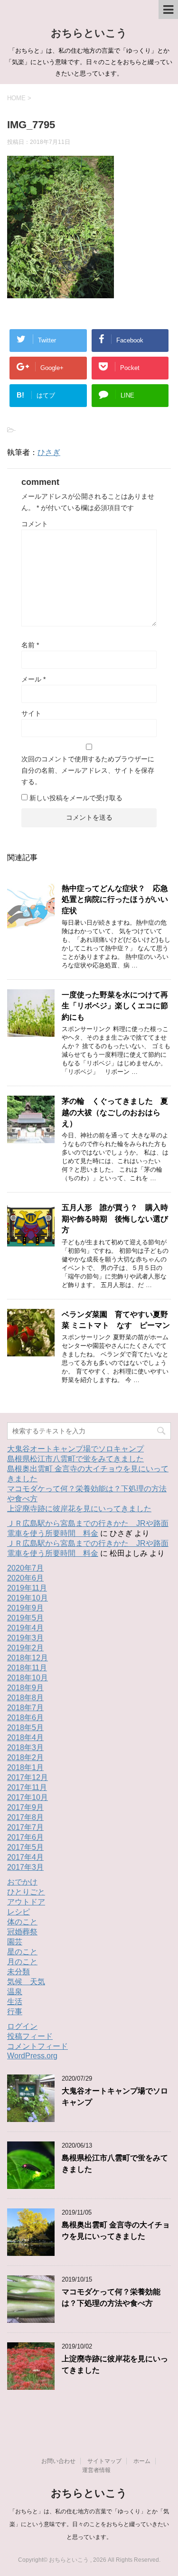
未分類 (19, 1972)
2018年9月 (25, 1688)
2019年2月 (25, 1648)
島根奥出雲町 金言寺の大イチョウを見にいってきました (116, 2230)
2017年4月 (25, 1857)
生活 (15, 2002)
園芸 (15, 1942)
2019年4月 (25, 1628)
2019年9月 (25, 1608)
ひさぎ (49, 452)
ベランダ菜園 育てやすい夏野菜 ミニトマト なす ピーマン (116, 1320)
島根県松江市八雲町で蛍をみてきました (75, 1459)
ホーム (142, 2461)
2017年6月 (25, 1837)
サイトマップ (104, 2461)
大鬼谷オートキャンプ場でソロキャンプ (75, 1449)
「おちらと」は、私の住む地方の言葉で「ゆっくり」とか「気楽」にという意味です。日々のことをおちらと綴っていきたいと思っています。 (89, 2524)
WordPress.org (32, 2056)
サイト (31, 713)
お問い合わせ (58, 2461)
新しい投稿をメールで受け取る (76, 798)
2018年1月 (25, 1767)
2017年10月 (28, 1797)
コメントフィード (37, 2046)
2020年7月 (25, 1568)
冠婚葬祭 (22, 1932)
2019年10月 (28, 1598)
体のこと (22, 1922)
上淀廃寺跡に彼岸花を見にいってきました (79, 1509)
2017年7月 (25, 1827)
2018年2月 (25, 1757)
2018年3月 (25, 1747)
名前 (30, 645)
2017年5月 (25, 1847)
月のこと (22, 1962)
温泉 (15, 1992)
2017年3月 (25, 1867)
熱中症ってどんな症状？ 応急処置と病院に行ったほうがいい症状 (115, 900)
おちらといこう (89, 33)
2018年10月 (28, 1678)
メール (33, 679)
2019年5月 (25, 1618)
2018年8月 (25, 1698)
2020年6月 (25, 1578)
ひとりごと (26, 1892)
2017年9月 (25, 1807)
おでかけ (22, 1882)
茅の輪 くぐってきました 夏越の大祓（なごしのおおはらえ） (115, 1112)
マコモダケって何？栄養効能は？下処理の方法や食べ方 (111, 2297)
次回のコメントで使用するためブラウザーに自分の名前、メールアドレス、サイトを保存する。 (88, 770)
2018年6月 (25, 1718)
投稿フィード (30, 2036)
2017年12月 (28, 1777)
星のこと (22, 1952)
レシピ (19, 1912)
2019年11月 (27, 1588)
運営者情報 (96, 2470)
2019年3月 (25, 1638)
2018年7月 (25, 1708)
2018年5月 (25, 1728)
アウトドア (26, 1902)
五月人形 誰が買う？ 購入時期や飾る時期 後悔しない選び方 (115, 1219)
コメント (35, 524)
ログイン (22, 2026)
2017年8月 (25, 1817)
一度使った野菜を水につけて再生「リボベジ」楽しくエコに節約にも (115, 1006)
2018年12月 (28, 1658)
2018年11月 (27, 1668)
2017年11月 (27, 1787)
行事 (15, 2012)
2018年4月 (25, 1738)
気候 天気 (26, 1982)
